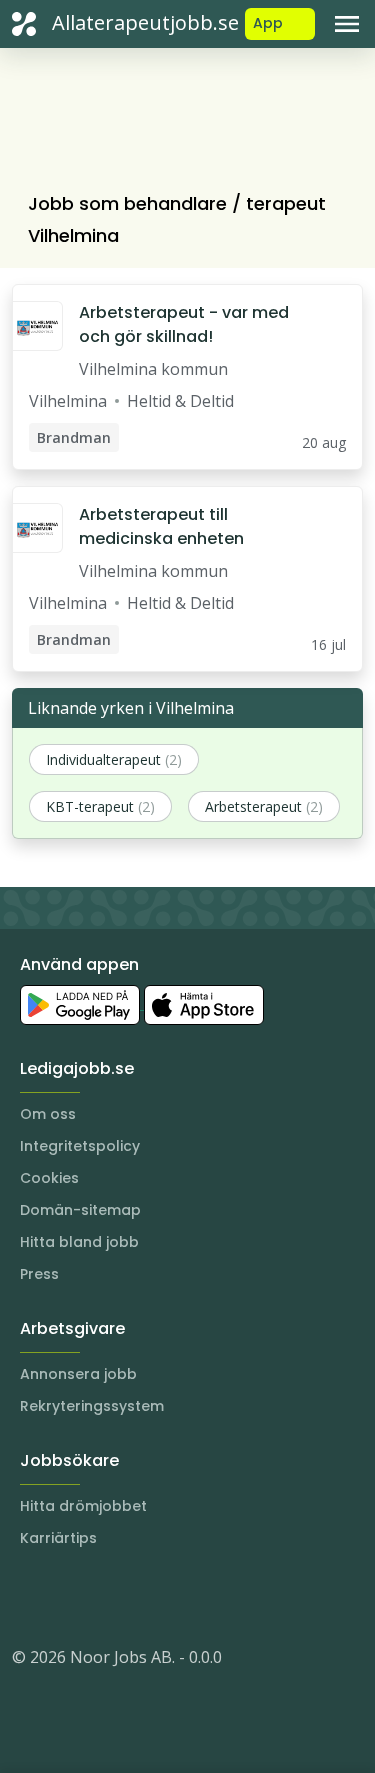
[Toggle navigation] (347, 24)
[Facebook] (108, 1597)
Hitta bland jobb (79, 1242)
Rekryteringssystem (92, 1406)
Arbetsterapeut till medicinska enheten (161, 526)
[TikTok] (148, 1597)
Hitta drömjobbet (83, 1506)
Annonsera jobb (78, 1374)
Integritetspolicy (80, 1146)
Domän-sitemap (80, 1210)
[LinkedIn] (68, 1597)
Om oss (48, 1114)
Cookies (49, 1178)
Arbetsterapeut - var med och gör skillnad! (184, 324)
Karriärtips (58, 1538)
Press (39, 1274)
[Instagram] (28, 1597)
